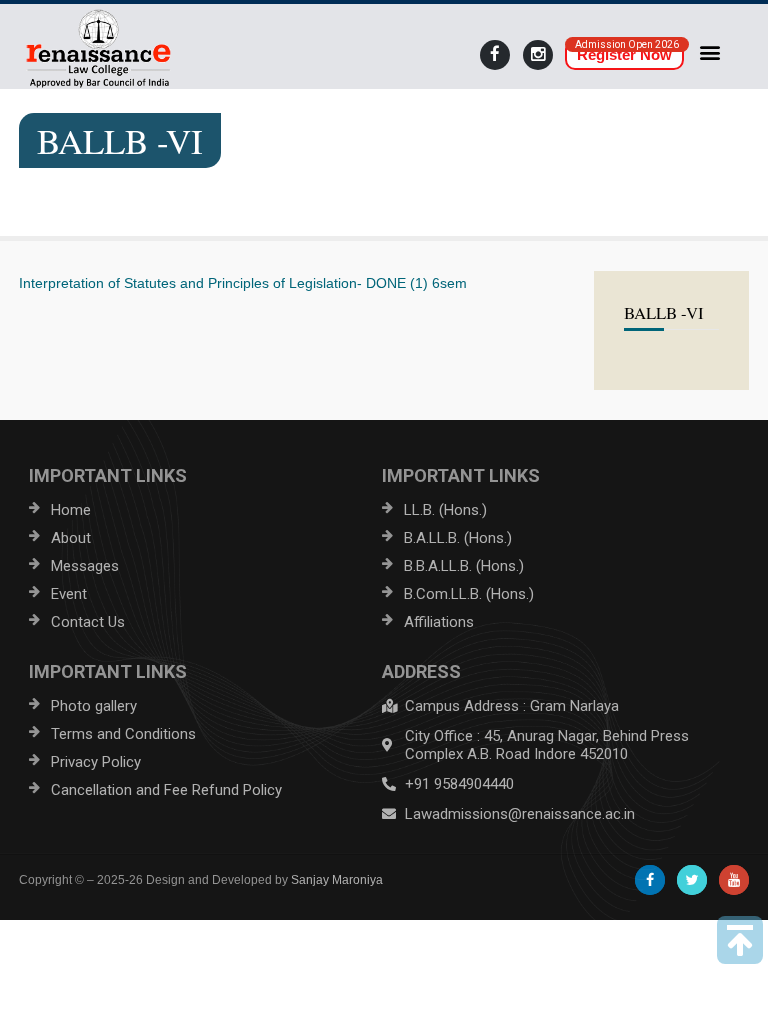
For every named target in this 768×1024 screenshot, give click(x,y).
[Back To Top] (740, 940)
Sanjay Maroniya (337, 880)
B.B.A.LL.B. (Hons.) (464, 566)
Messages (85, 566)
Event (69, 594)
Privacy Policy (96, 762)
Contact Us (88, 622)
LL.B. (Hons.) (445, 510)
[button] (710, 51)
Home (71, 510)
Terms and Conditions (123, 734)
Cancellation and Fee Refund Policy (166, 790)
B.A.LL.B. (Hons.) (458, 538)
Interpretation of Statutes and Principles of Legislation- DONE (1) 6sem (243, 283)
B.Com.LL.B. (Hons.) (469, 594)
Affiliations (439, 622)
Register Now (624, 54)
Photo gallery (94, 706)
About (71, 538)
